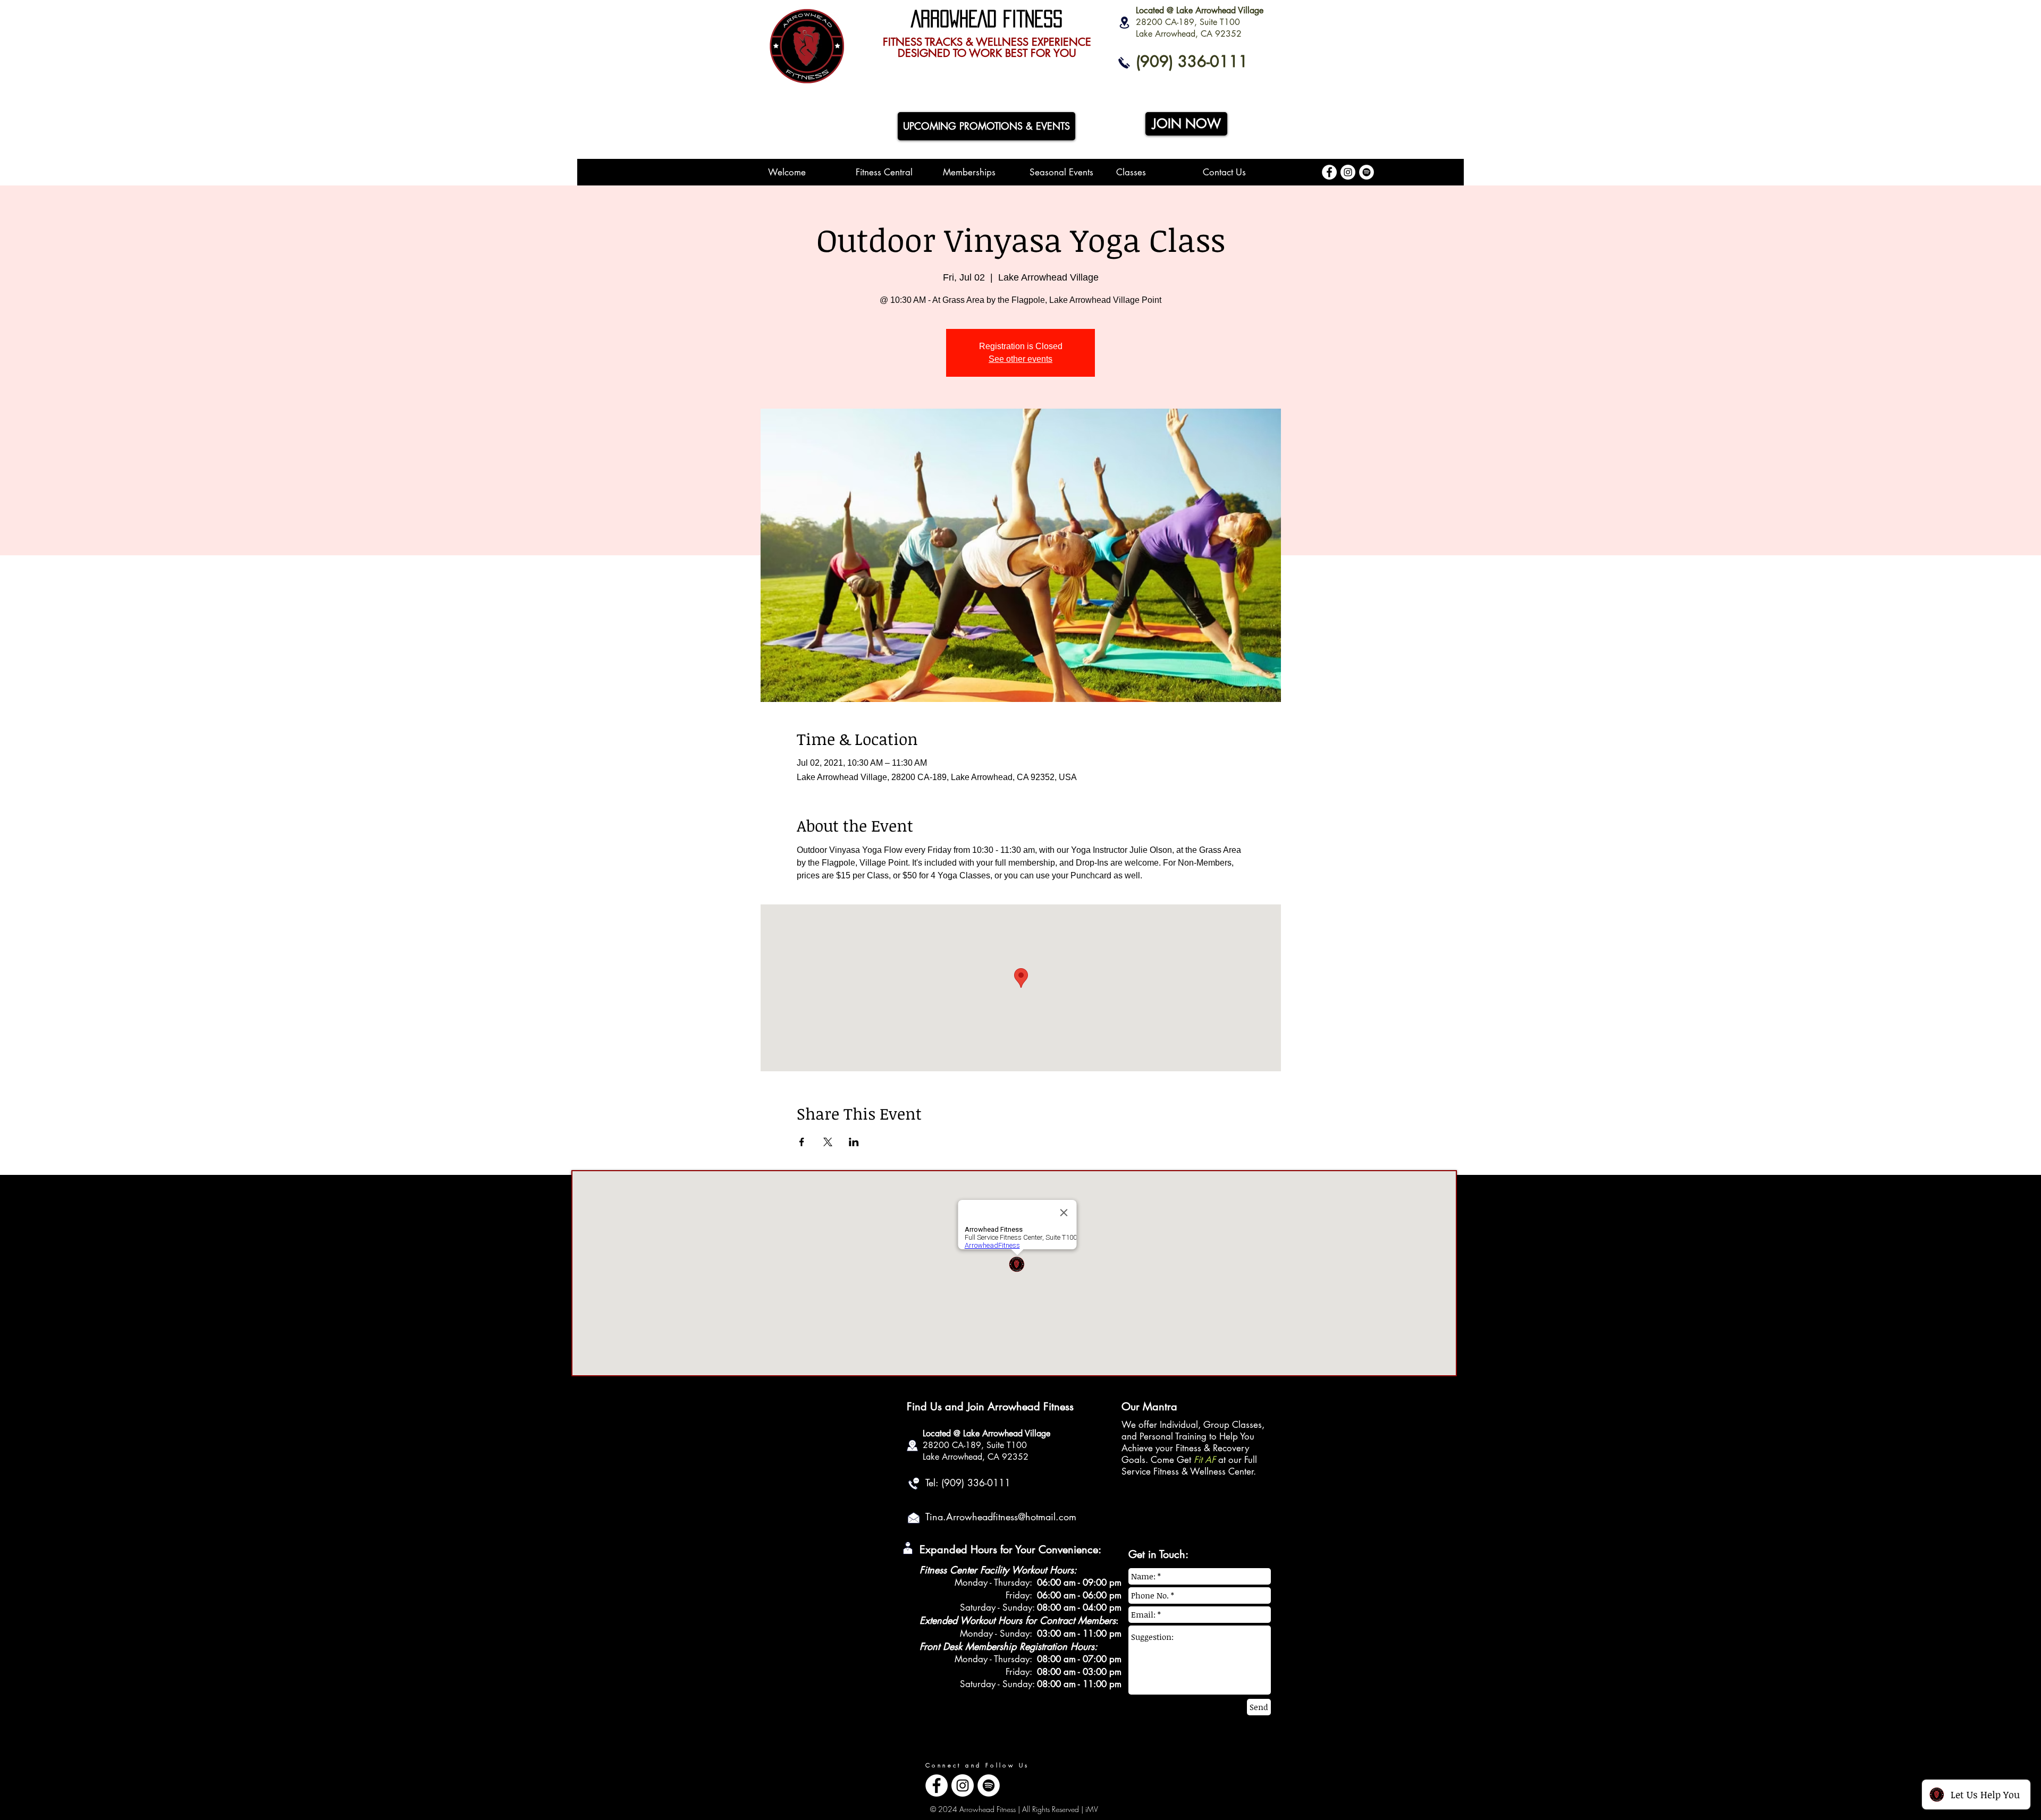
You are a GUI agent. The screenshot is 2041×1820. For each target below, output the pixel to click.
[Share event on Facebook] (802, 1142)
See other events (1020, 359)
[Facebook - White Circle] (1329, 172)
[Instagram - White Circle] (1348, 172)
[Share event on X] (828, 1142)
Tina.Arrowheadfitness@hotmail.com (1001, 1517)
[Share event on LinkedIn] (854, 1142)
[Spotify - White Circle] (1367, 172)
